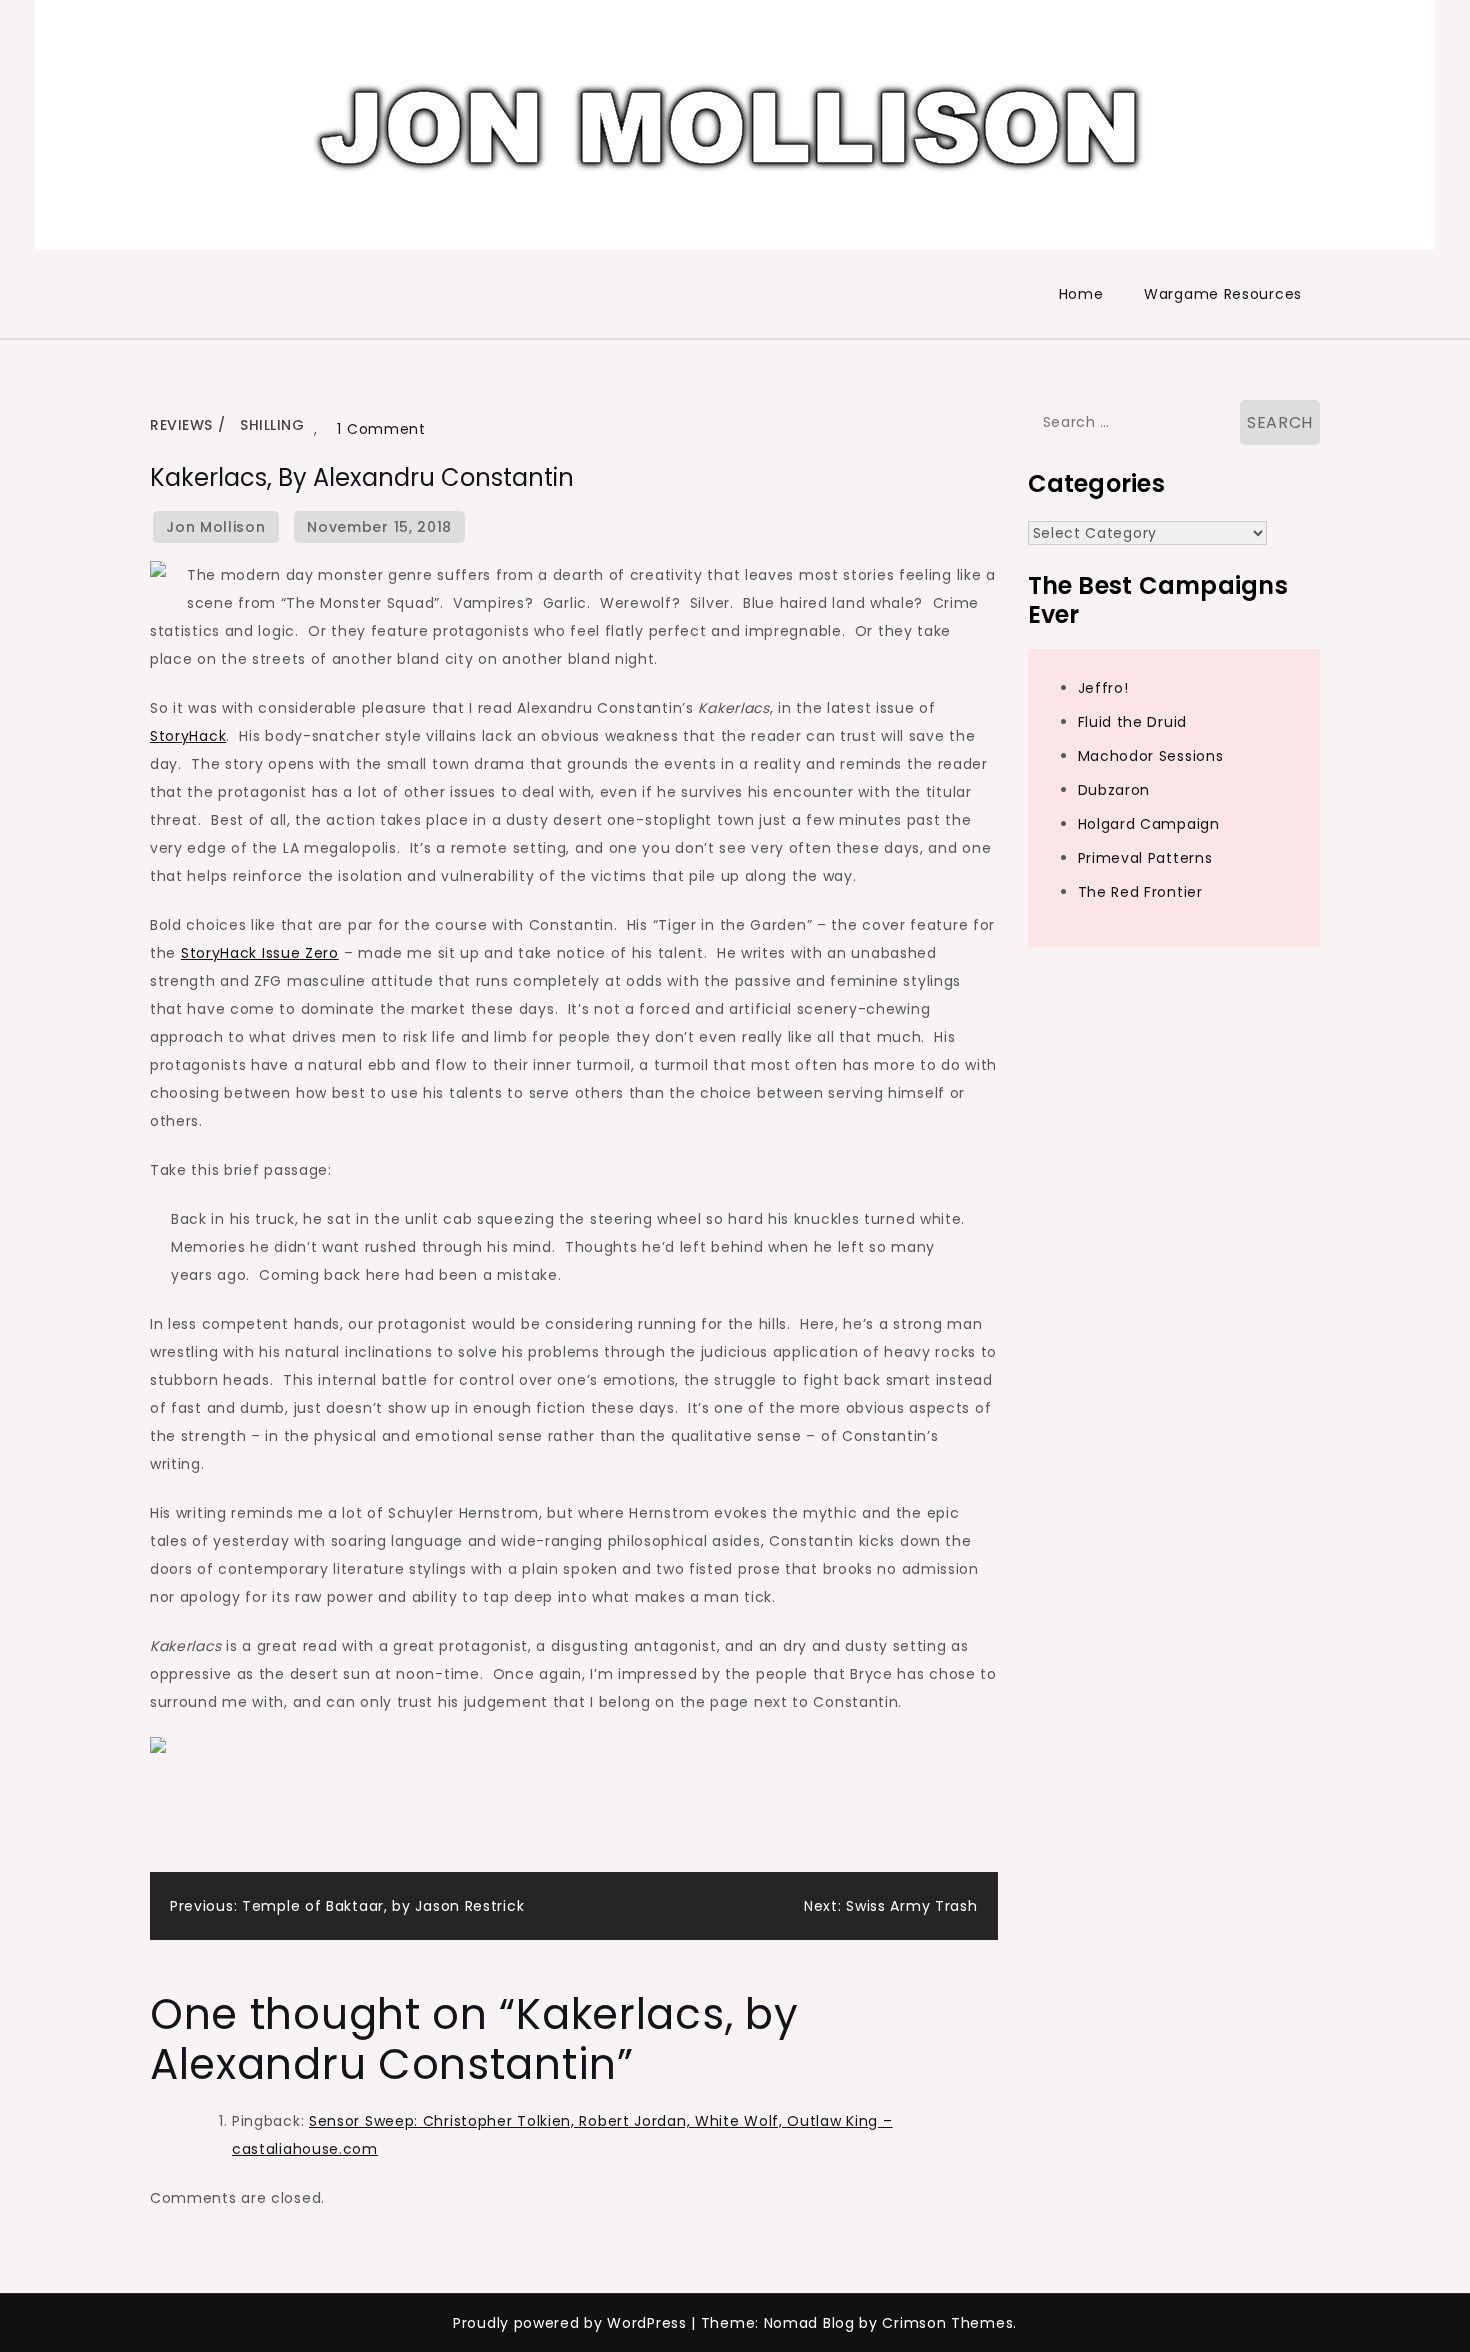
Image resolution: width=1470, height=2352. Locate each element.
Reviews (181, 425)
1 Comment (381, 429)
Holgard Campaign (1149, 824)
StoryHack (188, 736)
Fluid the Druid (1133, 722)
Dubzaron (1114, 790)
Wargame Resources (1223, 294)
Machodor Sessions (1151, 756)
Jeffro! (1103, 688)
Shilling (272, 425)
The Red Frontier (1140, 892)
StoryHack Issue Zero (260, 953)
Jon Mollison (215, 527)
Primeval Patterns (1145, 858)
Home (1081, 294)
